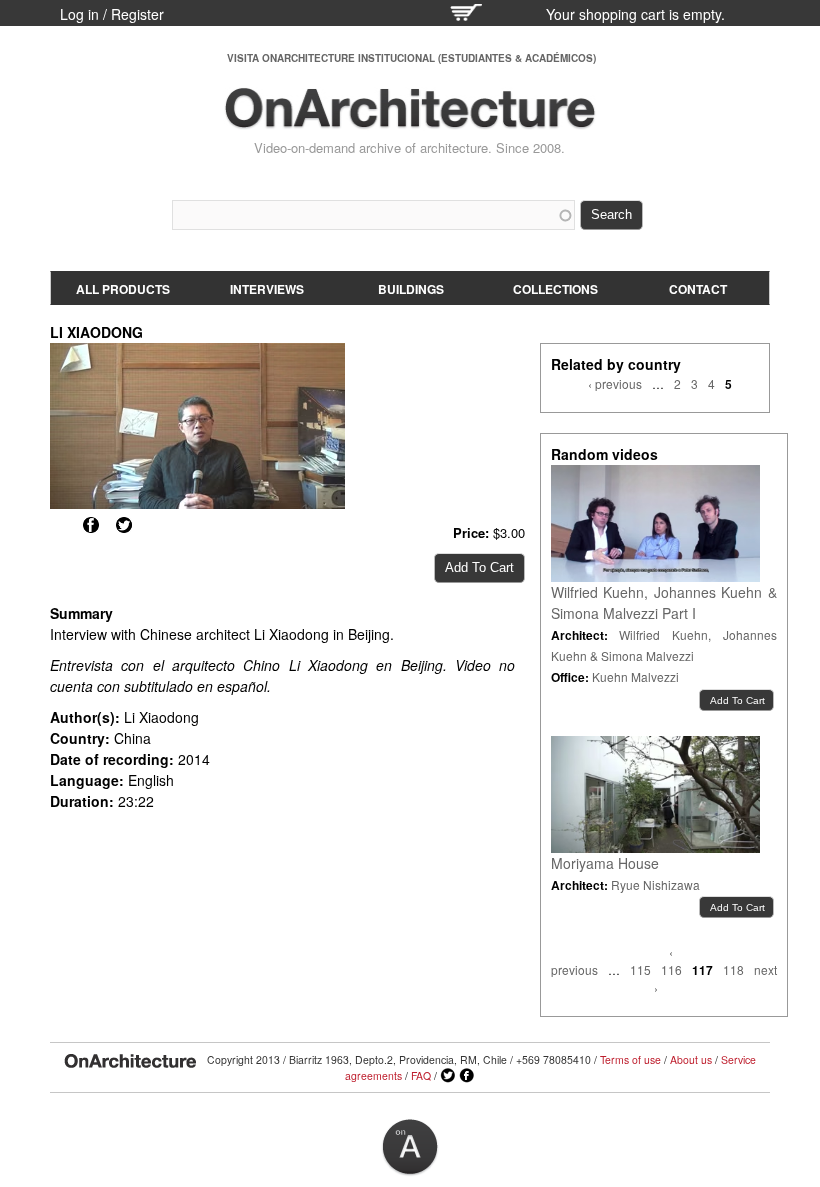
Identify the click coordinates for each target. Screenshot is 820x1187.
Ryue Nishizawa (655, 884)
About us (691, 1059)
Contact (698, 289)
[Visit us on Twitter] (448, 1076)
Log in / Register (112, 14)
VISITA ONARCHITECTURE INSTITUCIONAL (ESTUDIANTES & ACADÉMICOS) (411, 58)
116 (671, 969)
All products (123, 289)
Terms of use (630, 1059)
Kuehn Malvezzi (635, 676)
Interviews (267, 289)
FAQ (421, 1075)
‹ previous (615, 383)
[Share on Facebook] (91, 525)
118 (733, 969)
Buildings (411, 289)
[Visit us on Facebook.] (467, 1076)
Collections (555, 289)
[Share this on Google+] (58, 525)
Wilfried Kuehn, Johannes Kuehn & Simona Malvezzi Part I (664, 602)
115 (640, 969)
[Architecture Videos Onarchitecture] (410, 120)
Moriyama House (605, 863)
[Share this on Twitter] (124, 525)
